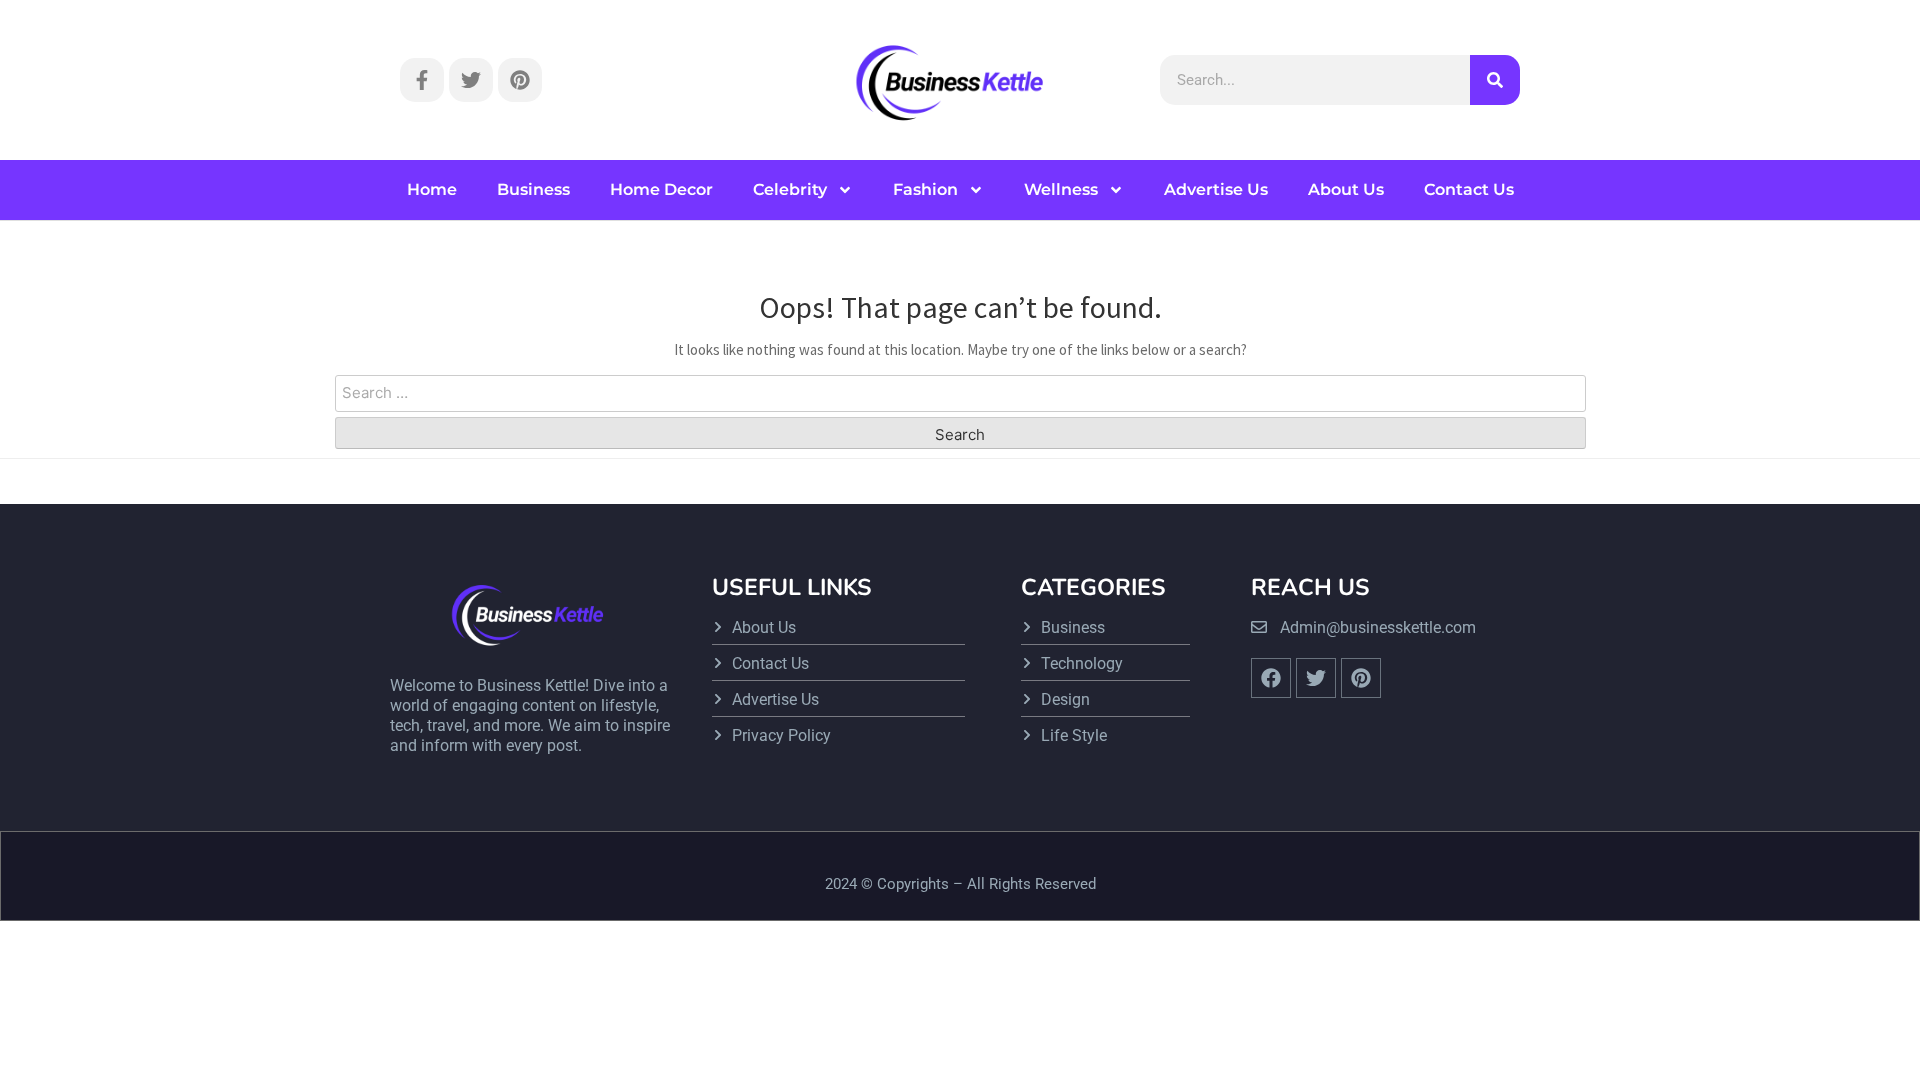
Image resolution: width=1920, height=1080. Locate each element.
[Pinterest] (520, 80)
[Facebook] (1271, 678)
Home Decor (661, 189)
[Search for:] (960, 393)
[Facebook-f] (422, 80)
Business (533, 189)
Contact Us (1469, 189)
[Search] (1495, 80)
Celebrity (790, 189)
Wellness (1061, 189)
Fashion (925, 189)
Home (432, 189)
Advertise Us (1216, 189)
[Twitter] (471, 80)
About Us (1346, 189)
